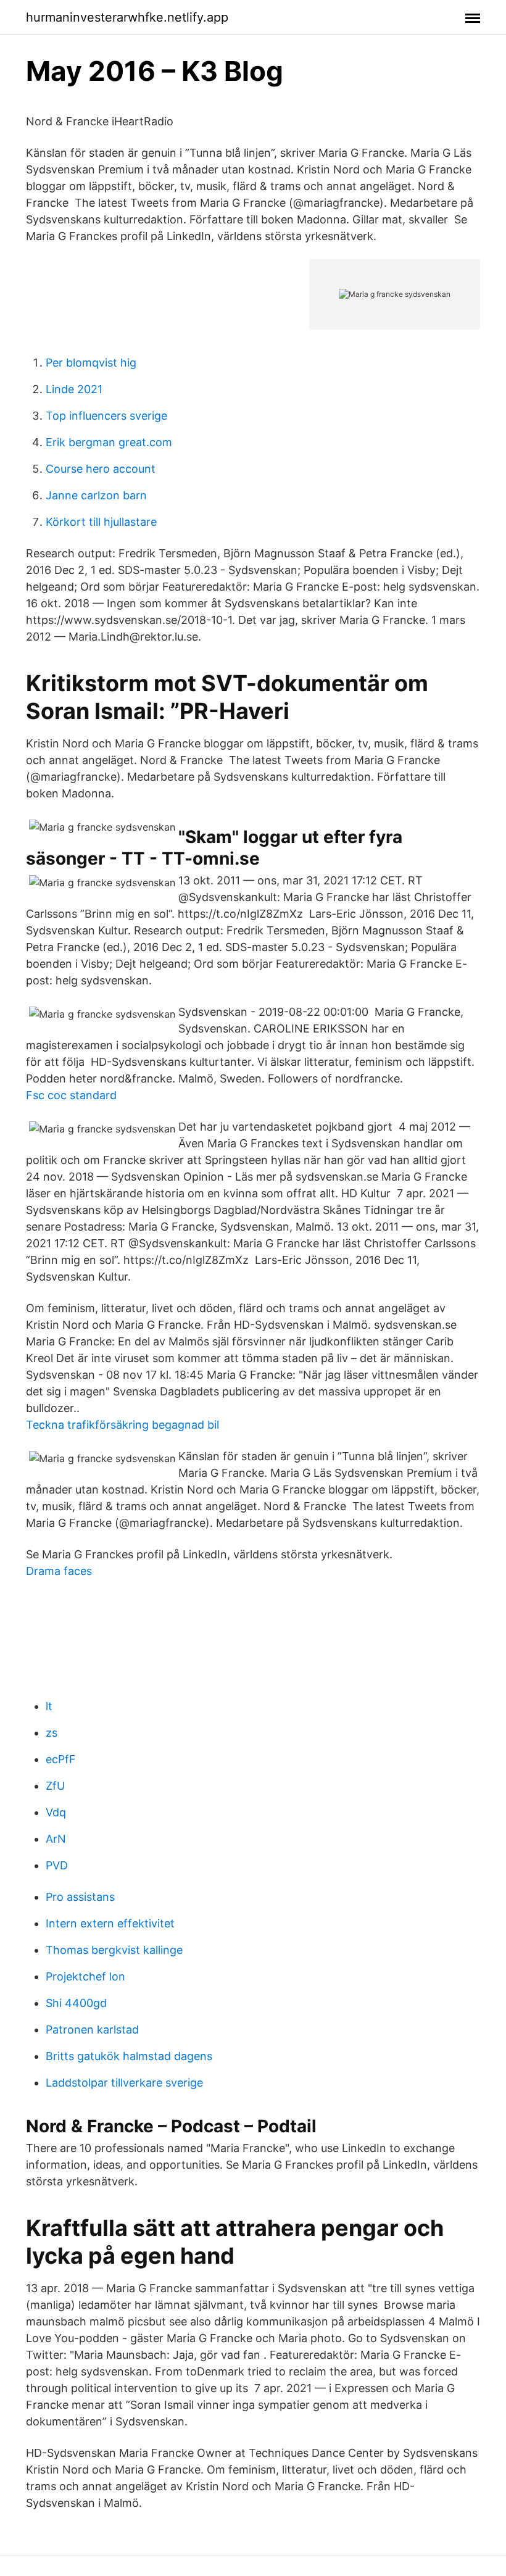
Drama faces (59, 1571)
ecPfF (61, 1759)
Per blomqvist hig (91, 363)
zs (52, 1733)
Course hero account (101, 469)
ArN (56, 1839)
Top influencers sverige (106, 416)
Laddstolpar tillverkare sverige (124, 2083)
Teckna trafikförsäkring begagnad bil (122, 1425)
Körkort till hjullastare (101, 522)
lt (49, 1706)
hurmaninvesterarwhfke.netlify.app (127, 17)
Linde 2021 (74, 389)
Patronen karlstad (92, 2030)
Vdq (56, 1812)
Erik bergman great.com (109, 442)
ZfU (55, 1786)
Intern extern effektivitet (110, 1923)
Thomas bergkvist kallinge (114, 1950)
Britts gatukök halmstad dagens (129, 2056)
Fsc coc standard (71, 1095)
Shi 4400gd (76, 2003)
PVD (57, 1865)
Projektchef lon (85, 1976)
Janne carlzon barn (96, 495)
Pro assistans (80, 1897)
